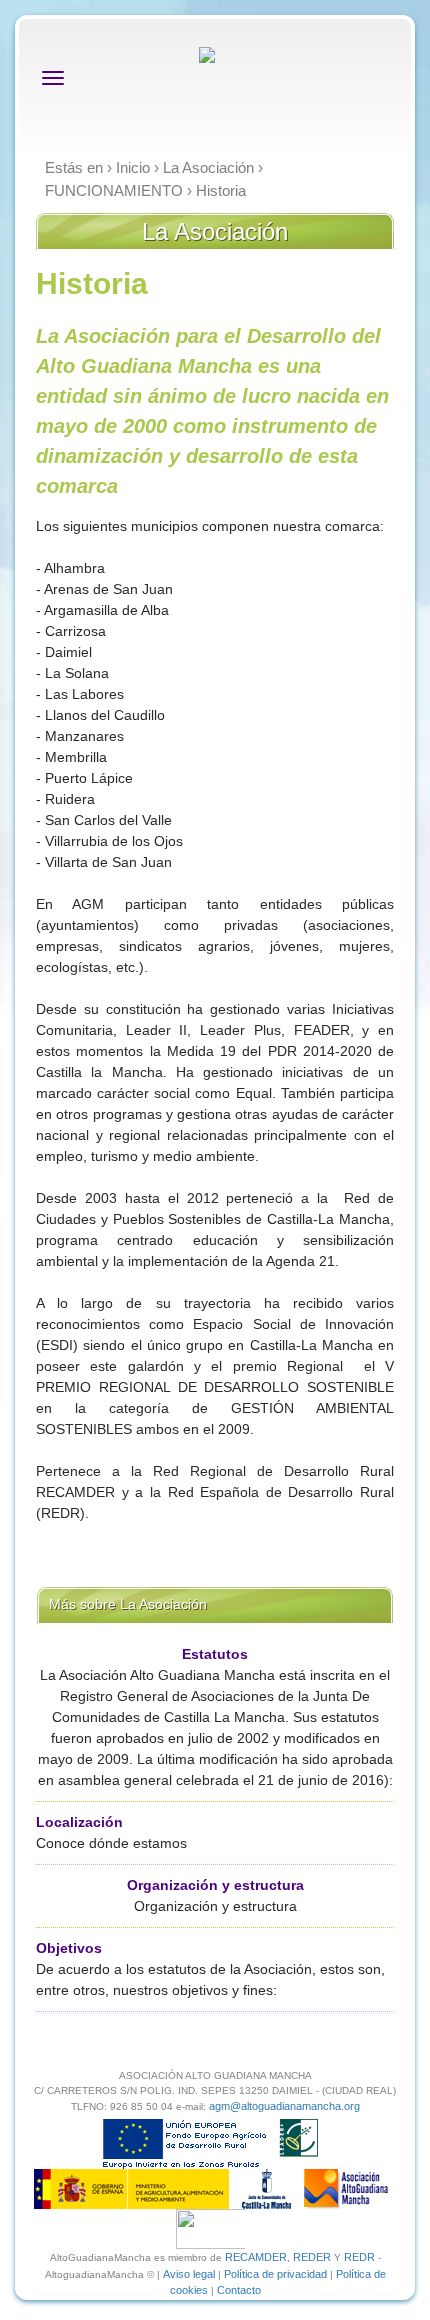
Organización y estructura (215, 1885)
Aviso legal (189, 2274)
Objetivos (69, 1948)
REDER (312, 2257)
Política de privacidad (275, 2274)
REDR (361, 2257)
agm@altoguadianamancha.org (284, 2106)
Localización (79, 1822)
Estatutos (215, 1654)
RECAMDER (256, 2257)
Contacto (239, 2290)
